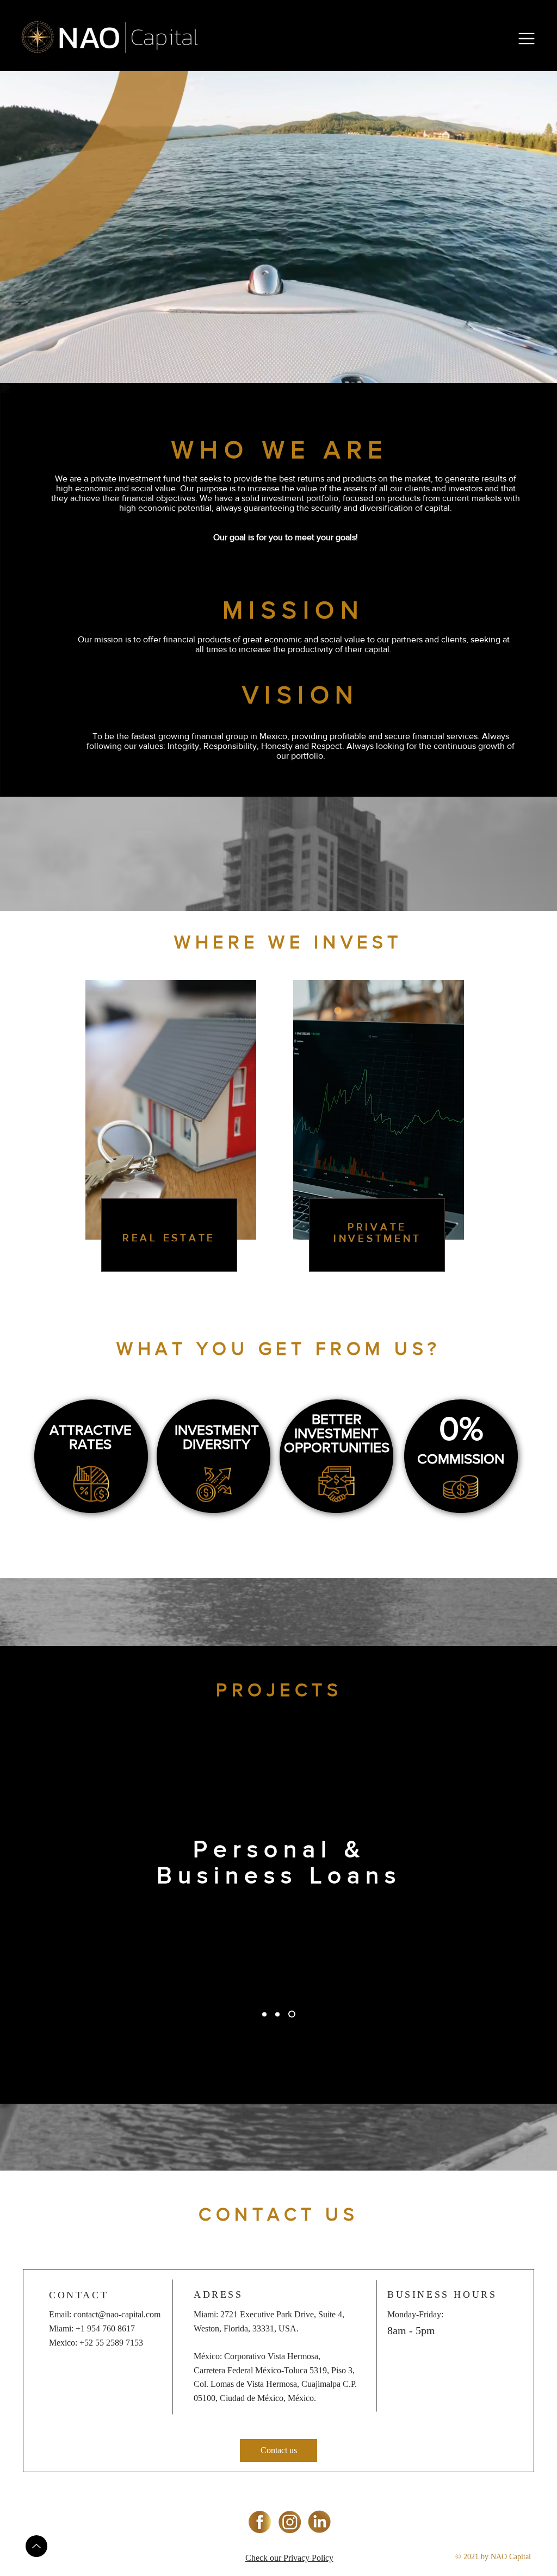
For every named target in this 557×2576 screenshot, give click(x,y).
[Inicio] (36, 2546)
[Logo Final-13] (289, 2522)
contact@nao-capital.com (117, 2314)
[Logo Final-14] (319, 2522)
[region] (170, 1124)
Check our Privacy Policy (289, 2558)
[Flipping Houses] (277, 2014)
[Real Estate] (264, 2014)
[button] (527, 39)
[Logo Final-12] (259, 2522)
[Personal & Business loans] (292, 2014)
